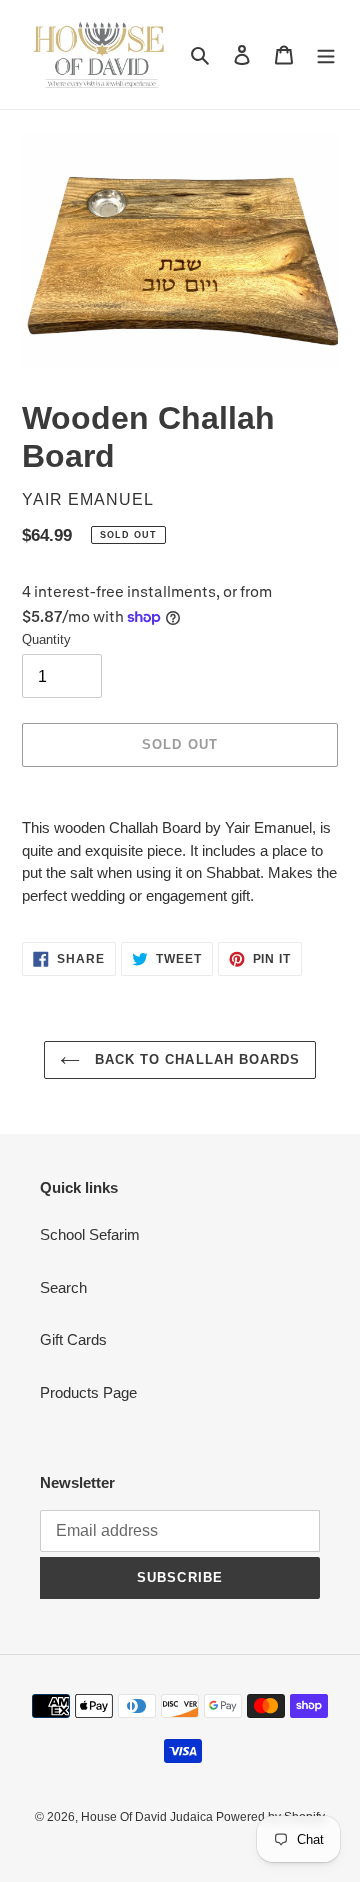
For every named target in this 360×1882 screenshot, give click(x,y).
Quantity (46, 639)
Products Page (88, 1392)
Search (63, 1287)
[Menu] (326, 54)
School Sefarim (90, 1234)
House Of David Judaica (148, 1817)
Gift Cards (73, 1339)
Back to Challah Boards (195, 1059)
